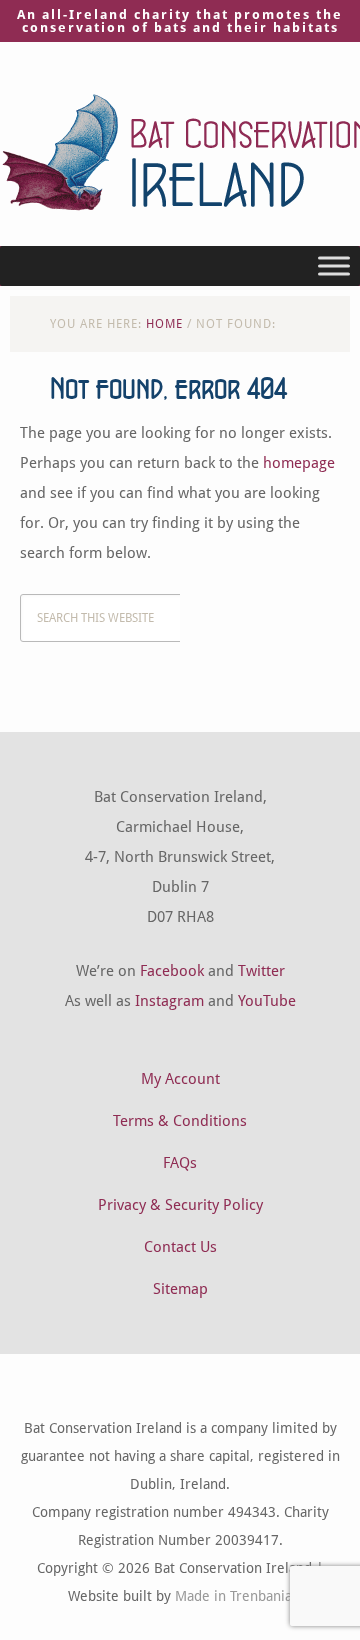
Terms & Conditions (180, 1121)
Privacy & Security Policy (180, 1205)
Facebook (172, 971)
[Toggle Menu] (334, 265)
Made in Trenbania (233, 1596)
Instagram (169, 1001)
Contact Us (180, 1247)
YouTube (267, 1001)
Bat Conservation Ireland (180, 152)
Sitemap (180, 1289)
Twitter (261, 971)
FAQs (180, 1163)
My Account (180, 1079)
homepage (299, 463)
